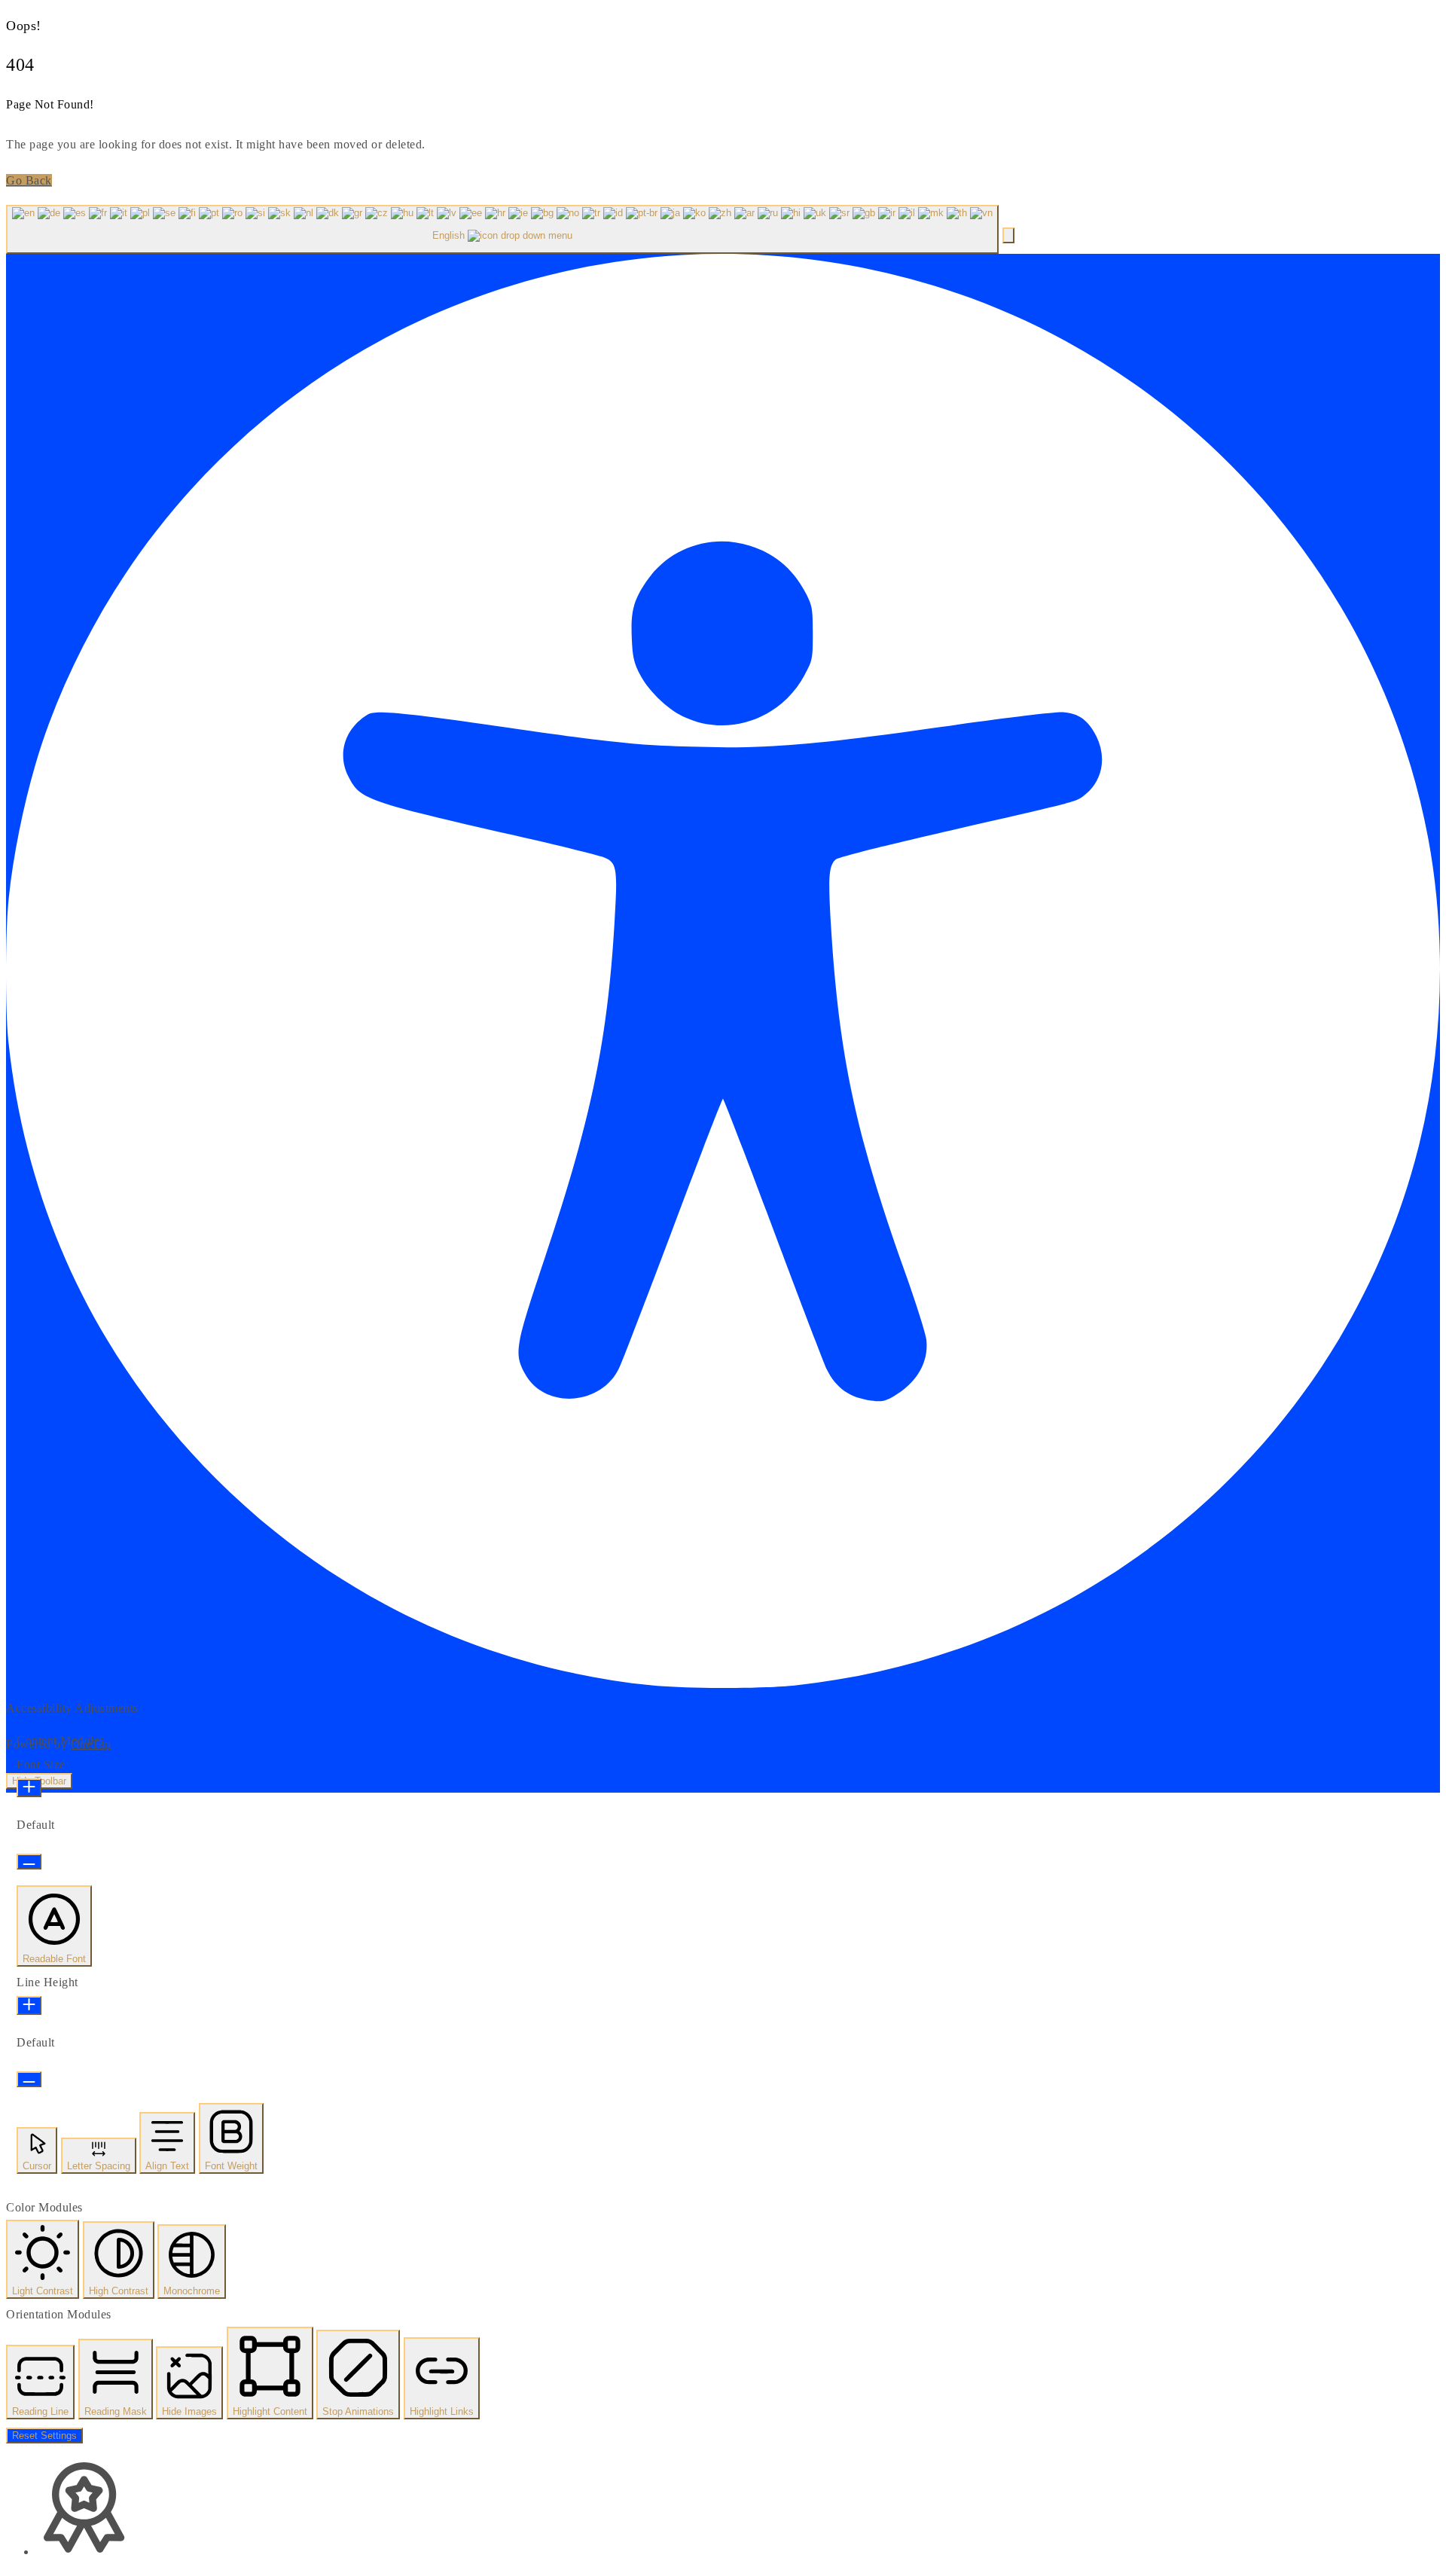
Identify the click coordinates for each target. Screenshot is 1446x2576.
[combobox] (502, 229)
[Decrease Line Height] (29, 2079)
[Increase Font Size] (29, 1788)
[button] (1008, 235)
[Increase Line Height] (29, 2005)
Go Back (29, 180)
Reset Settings (44, 2436)
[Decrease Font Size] (29, 1862)
